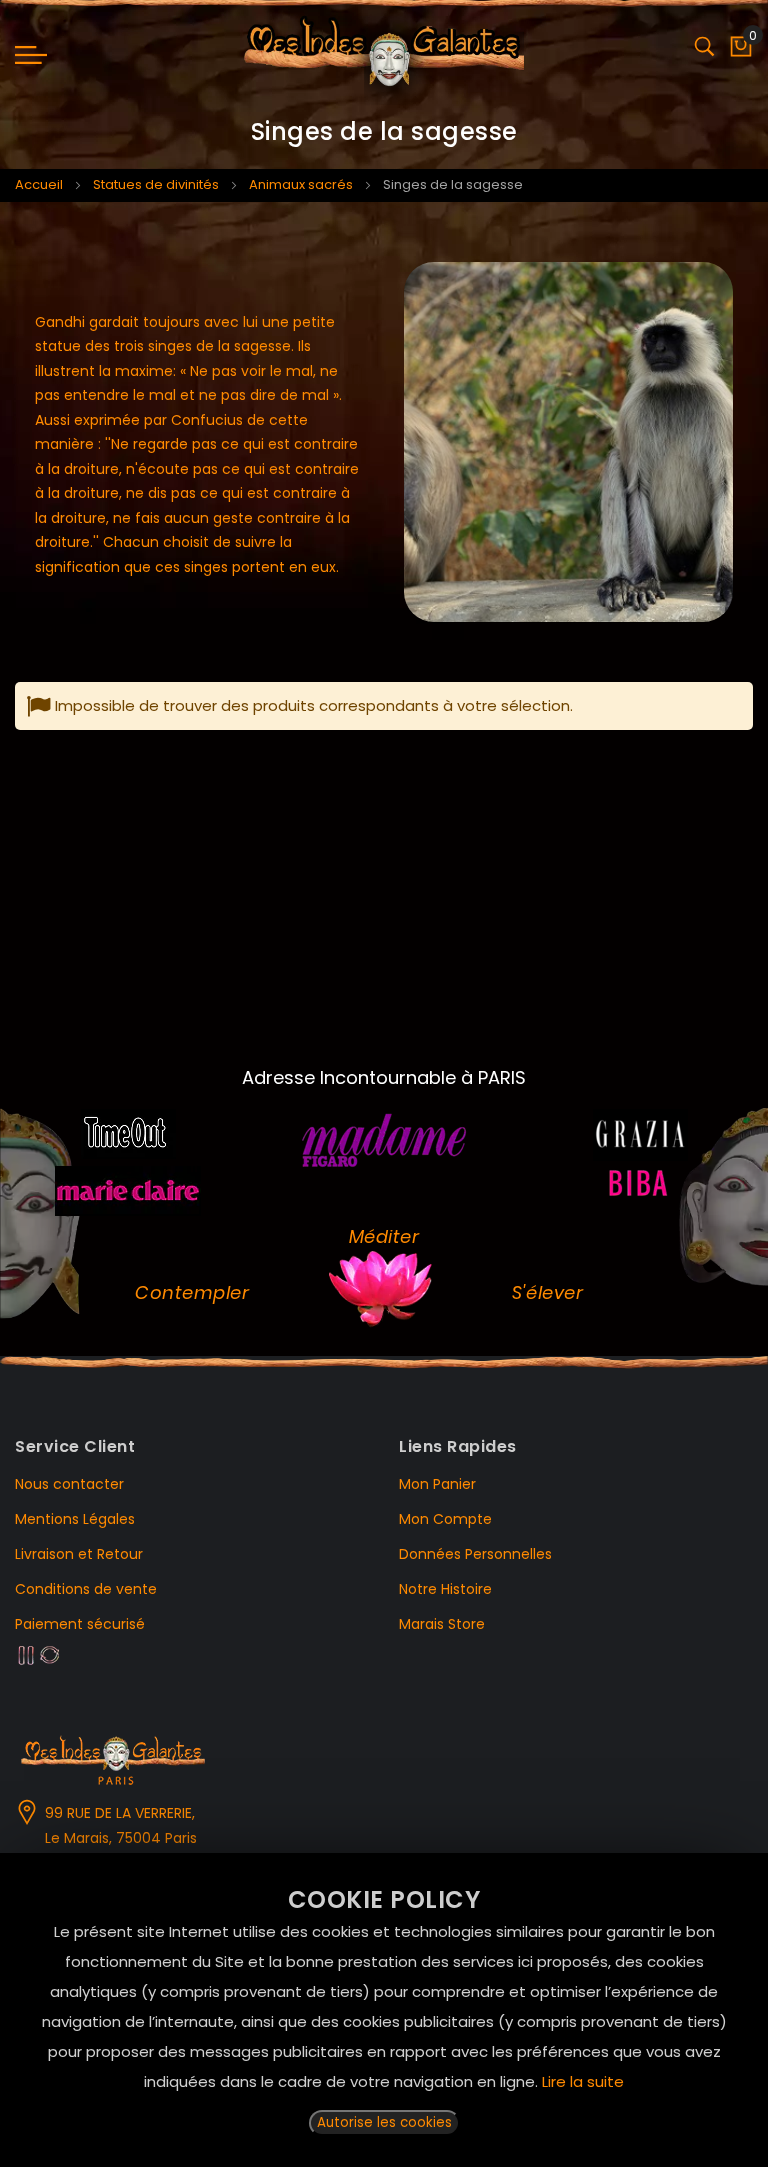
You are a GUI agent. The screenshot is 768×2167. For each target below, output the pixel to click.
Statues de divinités (156, 184)
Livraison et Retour (79, 1554)
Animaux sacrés (301, 184)
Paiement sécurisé (80, 1624)
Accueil (39, 184)
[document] (384, 2010)
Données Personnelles (475, 1554)
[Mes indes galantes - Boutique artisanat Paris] (384, 55)
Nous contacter (69, 1484)
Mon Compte (445, 1519)
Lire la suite (583, 2081)
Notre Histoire (445, 1589)
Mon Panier (437, 1484)
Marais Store (442, 1624)
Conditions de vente (86, 1589)
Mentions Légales (75, 1519)
